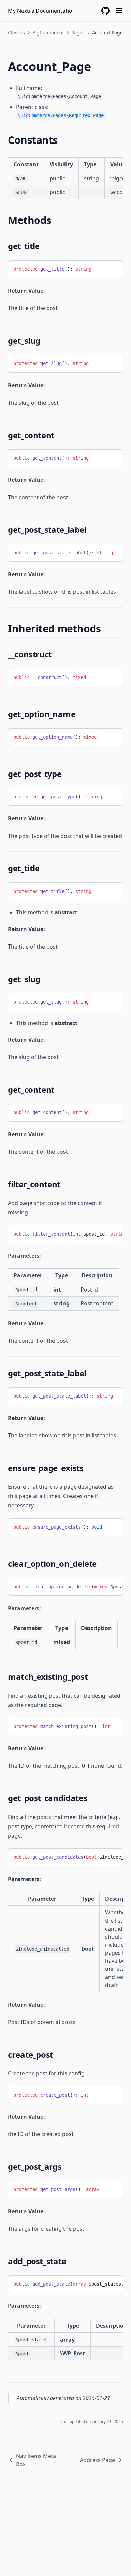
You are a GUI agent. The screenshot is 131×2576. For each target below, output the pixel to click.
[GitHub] (105, 11)
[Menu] (119, 11)
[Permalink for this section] (64, 140)
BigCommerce (48, 32)
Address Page (97, 2460)
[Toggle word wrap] (113, 268)
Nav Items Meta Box (36, 2460)
